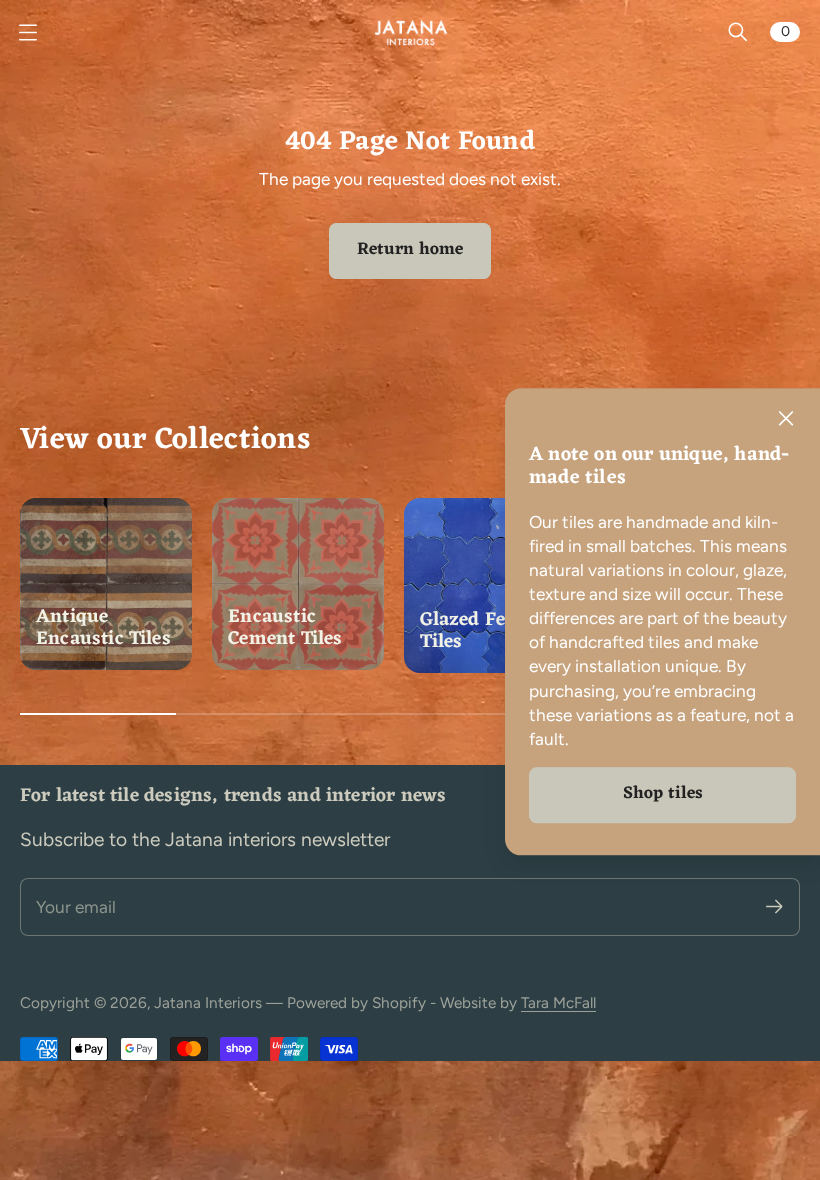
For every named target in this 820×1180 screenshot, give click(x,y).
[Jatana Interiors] (410, 32)
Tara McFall (558, 1002)
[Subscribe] (774, 906)
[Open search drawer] (738, 32)
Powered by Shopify (356, 1002)
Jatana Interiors (208, 1002)
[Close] (786, 419)
